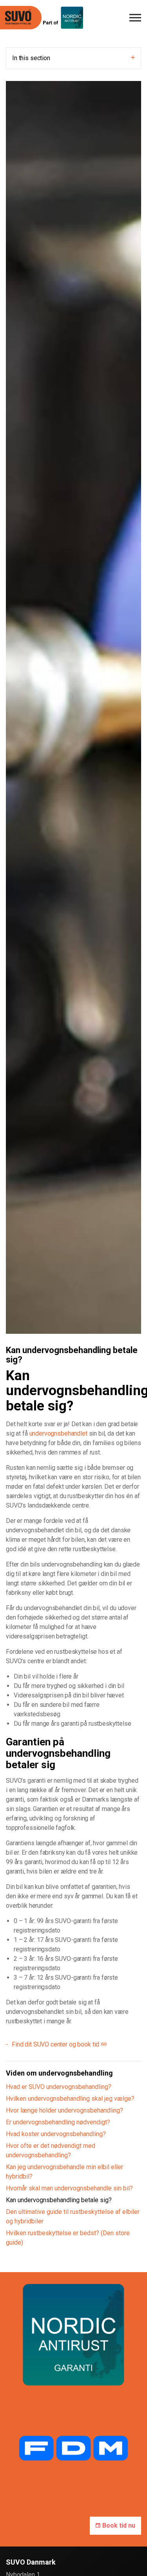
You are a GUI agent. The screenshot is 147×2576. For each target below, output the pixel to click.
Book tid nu (119, 2525)
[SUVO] (21, 18)
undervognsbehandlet (58, 1433)
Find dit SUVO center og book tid (55, 2044)
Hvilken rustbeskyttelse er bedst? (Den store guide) (68, 2238)
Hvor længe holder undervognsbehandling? (64, 2110)
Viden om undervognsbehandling (59, 2073)
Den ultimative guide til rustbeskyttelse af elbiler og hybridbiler (73, 2217)
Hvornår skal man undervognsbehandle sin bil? (69, 2188)
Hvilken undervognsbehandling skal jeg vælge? (70, 2099)
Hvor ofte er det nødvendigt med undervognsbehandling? (51, 2150)
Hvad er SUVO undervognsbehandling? (59, 2087)
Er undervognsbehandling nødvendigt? (58, 2122)
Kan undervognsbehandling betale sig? (59, 2200)
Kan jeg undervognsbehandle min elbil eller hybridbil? (64, 2172)
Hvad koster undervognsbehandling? (56, 2134)
